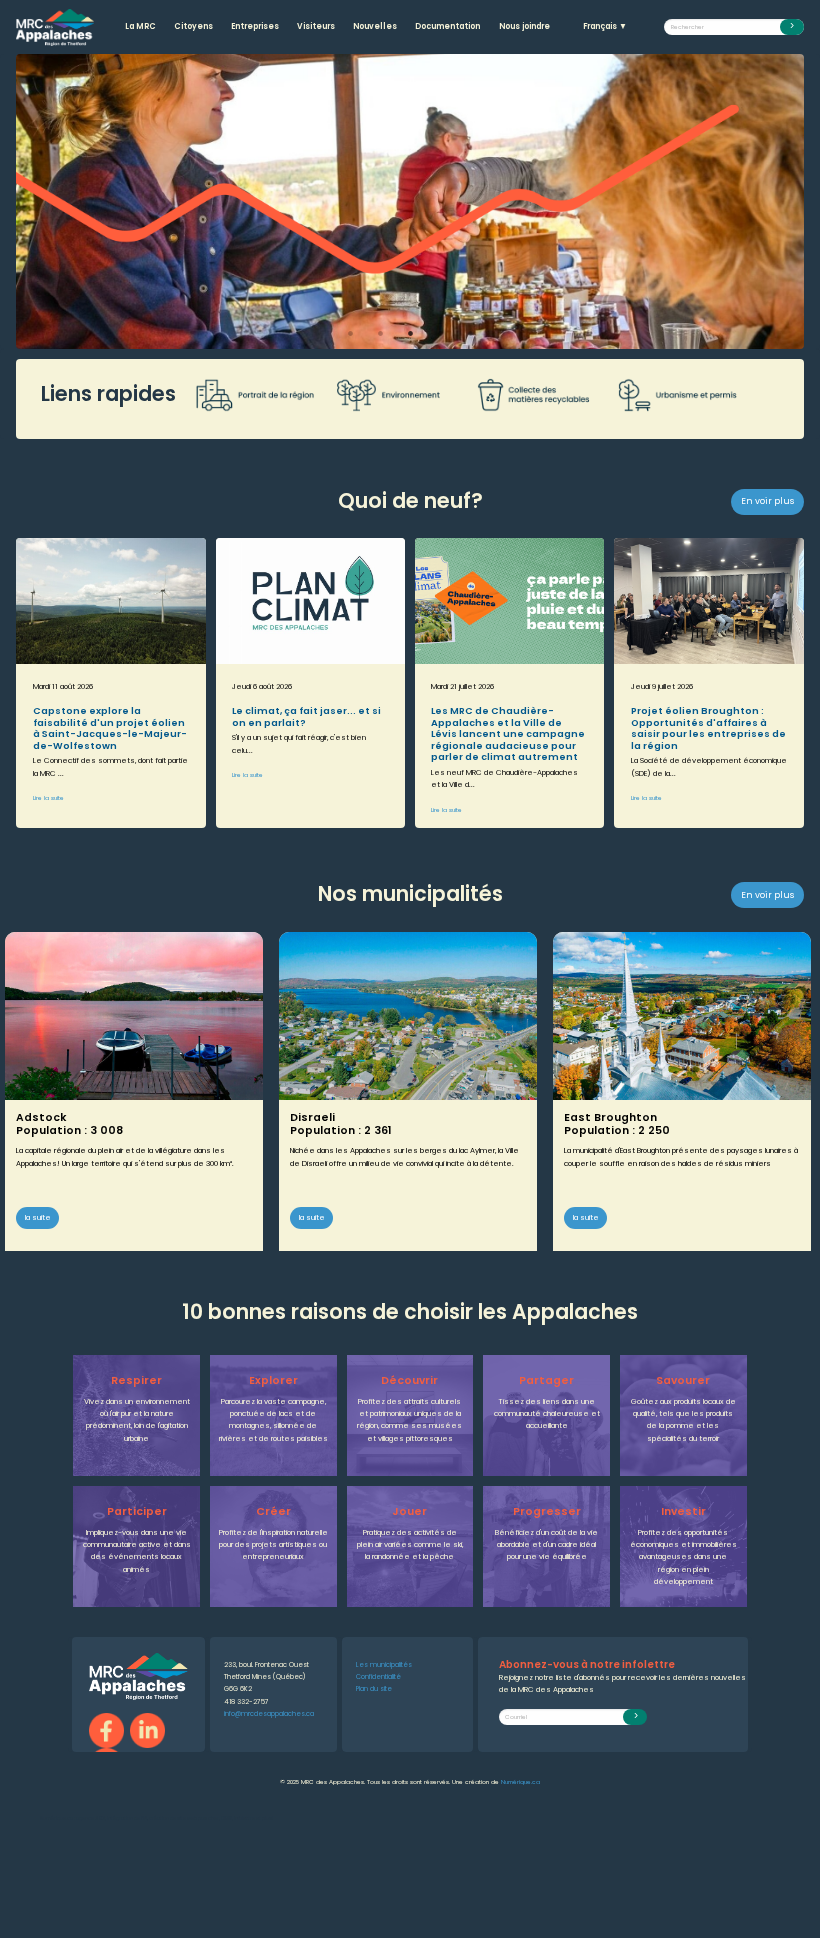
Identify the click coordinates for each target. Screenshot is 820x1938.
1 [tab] (350, 333)
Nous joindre (524, 26)
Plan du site (374, 1688)
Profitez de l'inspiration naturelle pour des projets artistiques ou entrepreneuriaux (273, 1545)
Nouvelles (375, 26)
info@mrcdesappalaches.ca (269, 1713)
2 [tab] (380, 333)
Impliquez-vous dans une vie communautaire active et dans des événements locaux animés (137, 1551)
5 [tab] (470, 333)
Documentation (447, 26)
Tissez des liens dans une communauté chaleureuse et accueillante (547, 1414)
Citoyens (193, 26)
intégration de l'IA (127, 1818)
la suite (38, 1217)
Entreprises (255, 26)
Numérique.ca (520, 1782)
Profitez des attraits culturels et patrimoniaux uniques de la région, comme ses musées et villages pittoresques (409, 1420)
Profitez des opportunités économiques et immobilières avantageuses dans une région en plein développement (683, 1557)
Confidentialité (378, 1676)
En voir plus (767, 501)
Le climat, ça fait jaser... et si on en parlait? (306, 716)
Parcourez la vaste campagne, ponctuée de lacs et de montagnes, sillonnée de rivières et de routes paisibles (273, 1420)
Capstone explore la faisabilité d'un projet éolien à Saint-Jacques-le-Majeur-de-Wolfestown (110, 727)
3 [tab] (410, 333)
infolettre (244, 1818)
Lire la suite (48, 798)
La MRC (140, 26)
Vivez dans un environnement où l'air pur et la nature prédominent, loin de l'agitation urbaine (137, 1420)
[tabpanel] (410, 201)
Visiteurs (316, 26)
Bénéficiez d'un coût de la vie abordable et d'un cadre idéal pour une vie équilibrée (546, 1545)
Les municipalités (384, 1664)
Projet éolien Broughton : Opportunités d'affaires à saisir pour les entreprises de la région (708, 727)
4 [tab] (440, 333)
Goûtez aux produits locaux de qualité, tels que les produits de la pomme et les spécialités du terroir (683, 1420)
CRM (226, 1818)
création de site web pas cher (184, 1818)
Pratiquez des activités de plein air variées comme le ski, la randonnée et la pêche (410, 1545)
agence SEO (90, 1818)
